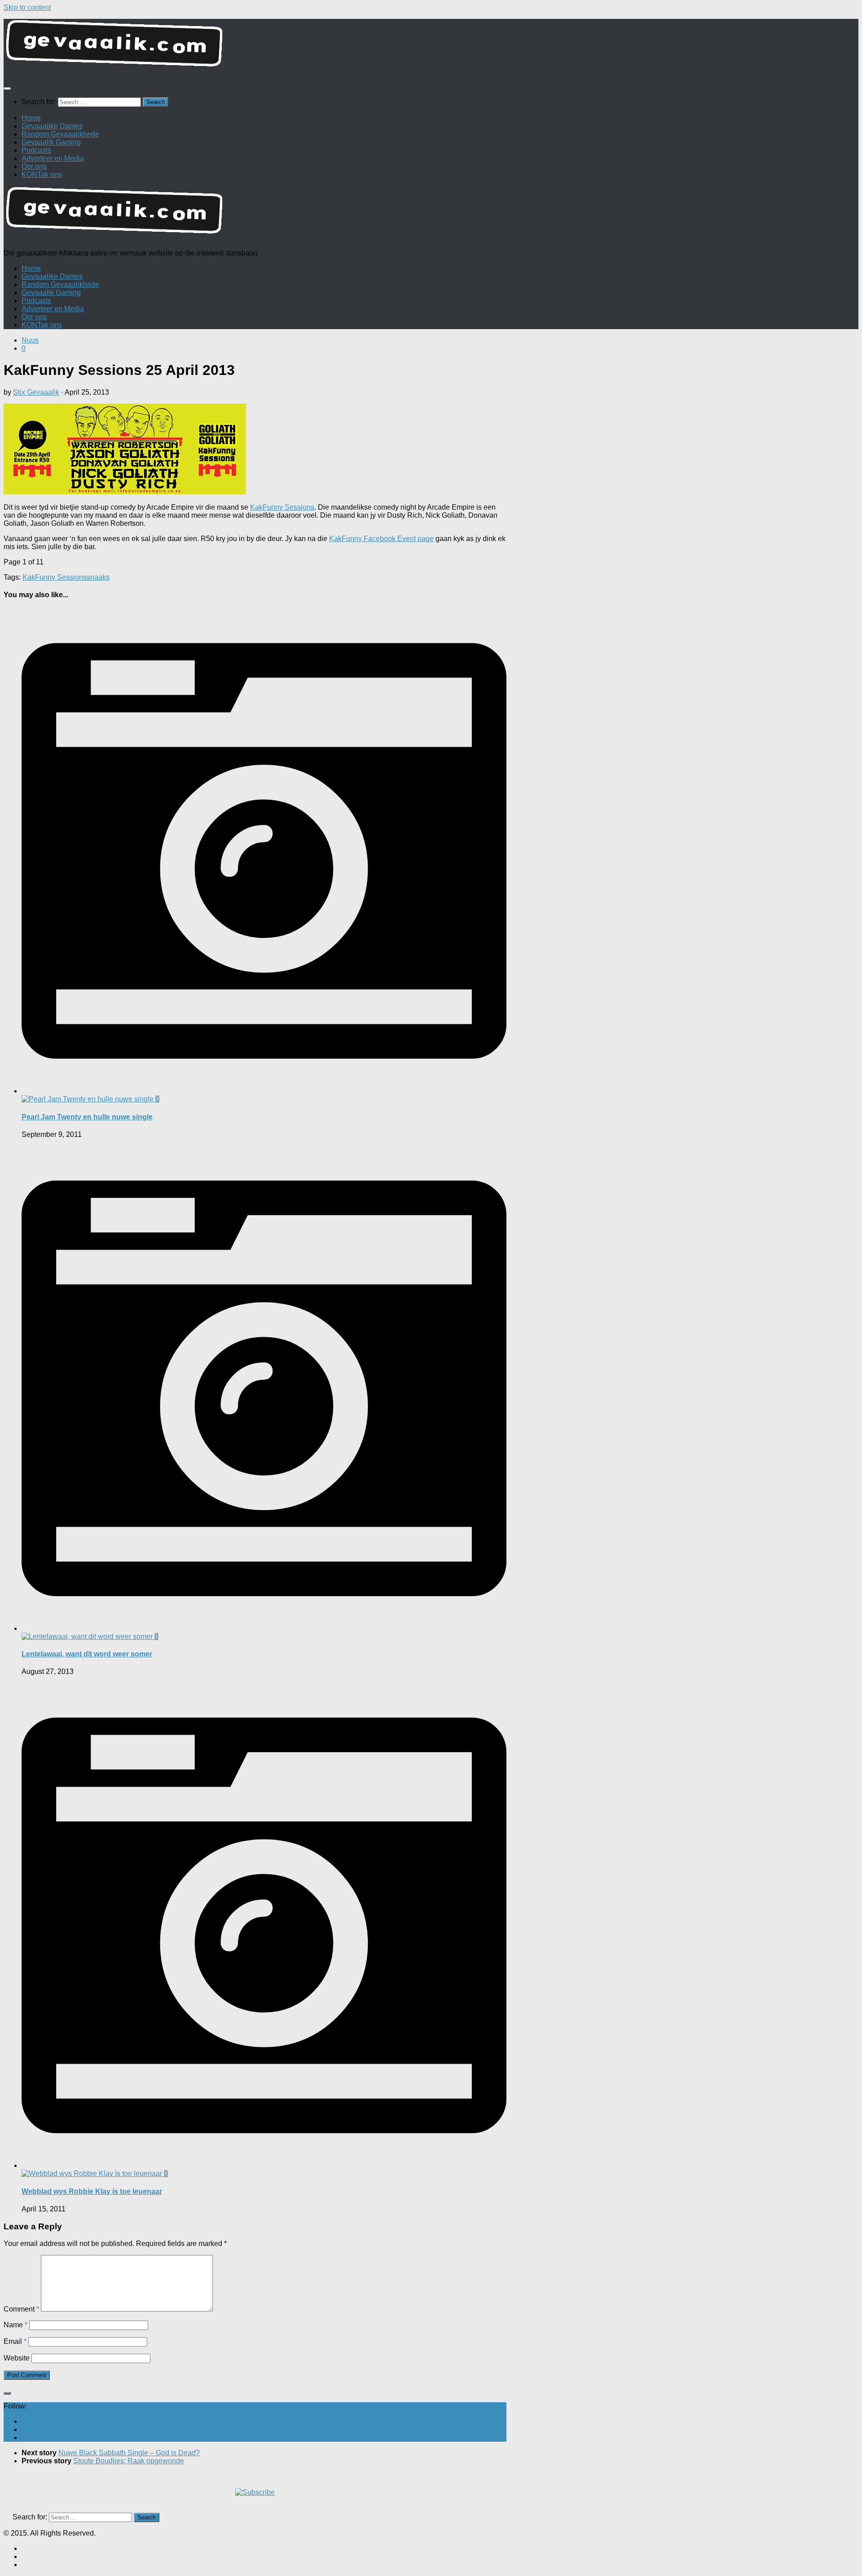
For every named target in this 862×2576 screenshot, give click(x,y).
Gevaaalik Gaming (51, 142)
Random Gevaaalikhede (60, 134)
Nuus (30, 340)
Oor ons (34, 166)
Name (15, 2325)
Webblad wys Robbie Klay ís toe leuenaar (92, 2191)
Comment (21, 2309)
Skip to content (27, 7)
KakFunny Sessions (282, 507)
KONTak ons (42, 174)
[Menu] (7, 88)
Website (17, 2358)
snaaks (98, 577)
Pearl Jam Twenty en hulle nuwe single (87, 1117)
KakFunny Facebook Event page (381, 539)
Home (31, 118)
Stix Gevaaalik (36, 392)
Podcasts (36, 150)
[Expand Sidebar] (7, 2393)
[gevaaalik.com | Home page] (431, 47)
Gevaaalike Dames (52, 126)
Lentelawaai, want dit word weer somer (87, 1654)
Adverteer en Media (53, 158)
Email (15, 2341)
